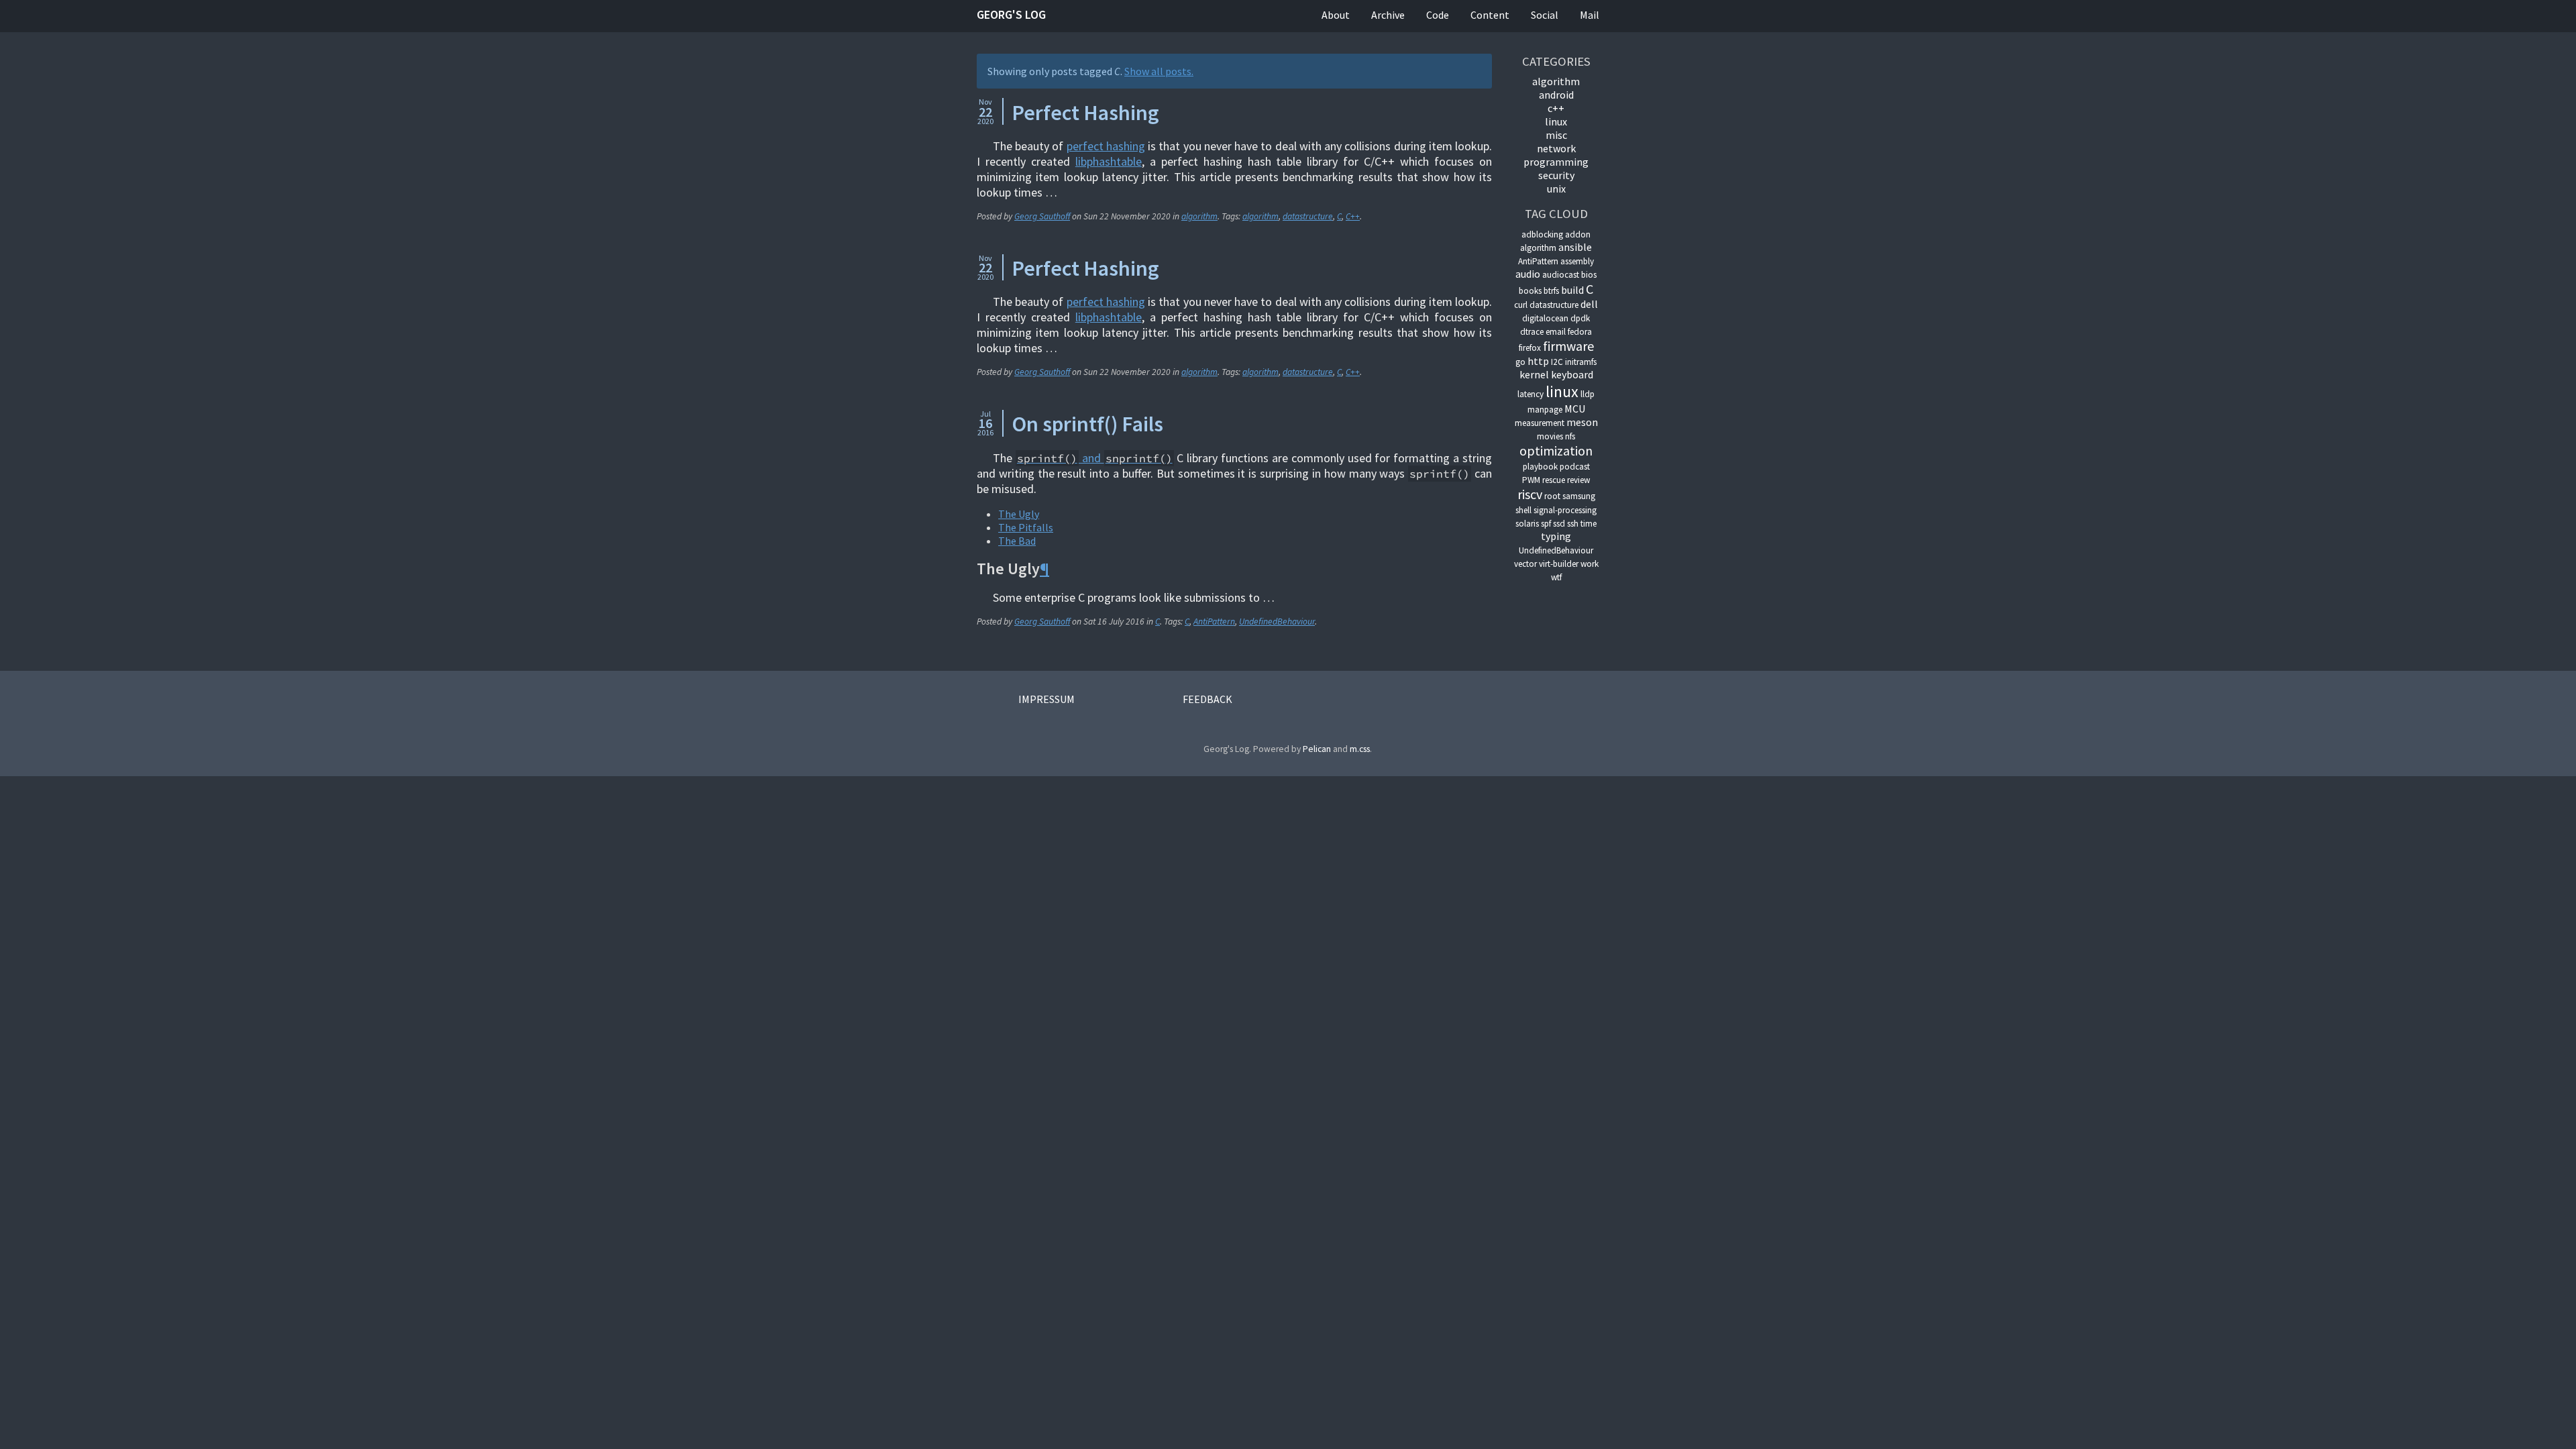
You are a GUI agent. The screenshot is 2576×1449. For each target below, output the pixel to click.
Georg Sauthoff (1042, 216)
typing (1556, 536)
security (1556, 175)
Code (1438, 15)
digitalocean (1545, 318)
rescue (1554, 480)
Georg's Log (1011, 14)
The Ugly (1019, 514)
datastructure (1308, 216)
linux (1556, 121)
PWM (1531, 480)
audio (1528, 274)
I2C (1557, 362)
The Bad (1017, 541)
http (1538, 361)
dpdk (1580, 318)
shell (1523, 510)
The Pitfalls (1026, 527)
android (1556, 95)
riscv (1530, 494)
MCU (1575, 409)
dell (1589, 304)
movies (1550, 436)
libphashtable (1109, 161)
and (1095, 458)
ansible (1575, 247)
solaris (1527, 524)
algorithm (1199, 216)
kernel (1534, 374)
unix (1556, 189)
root (1552, 496)
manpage (1545, 410)
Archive (1388, 15)
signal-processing (1565, 510)
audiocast (1561, 275)
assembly (1577, 261)
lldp (1588, 394)
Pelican (1317, 749)
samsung (1579, 496)
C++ (1353, 216)
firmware (1568, 346)
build (1572, 290)
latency (1531, 394)
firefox (1530, 348)
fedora (1580, 332)
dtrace (1532, 332)
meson (1582, 422)
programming (1556, 162)
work (1590, 564)
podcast (1575, 467)
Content (1490, 15)
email (1556, 332)
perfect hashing (1106, 146)
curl (1521, 305)
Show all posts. (1159, 71)
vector (1525, 564)
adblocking (1542, 234)
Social (1545, 15)
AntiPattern (1214, 622)
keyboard (1572, 374)
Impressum (1046, 699)
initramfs (1581, 362)
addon (1578, 234)
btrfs (1551, 291)
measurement (1540, 423)
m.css (1360, 749)
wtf (1556, 577)
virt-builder (1559, 564)
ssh (1573, 524)
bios (1589, 275)
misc (1556, 135)
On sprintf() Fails (1087, 424)
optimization (1556, 450)
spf (1546, 524)
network (1556, 148)
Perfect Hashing (1085, 113)
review (1578, 480)
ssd (1559, 524)
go (1520, 362)
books (1530, 291)
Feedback (1207, 699)
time (1589, 524)
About (1336, 15)
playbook (1540, 467)
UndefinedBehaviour (1277, 622)
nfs (1570, 436)
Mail (1590, 15)
